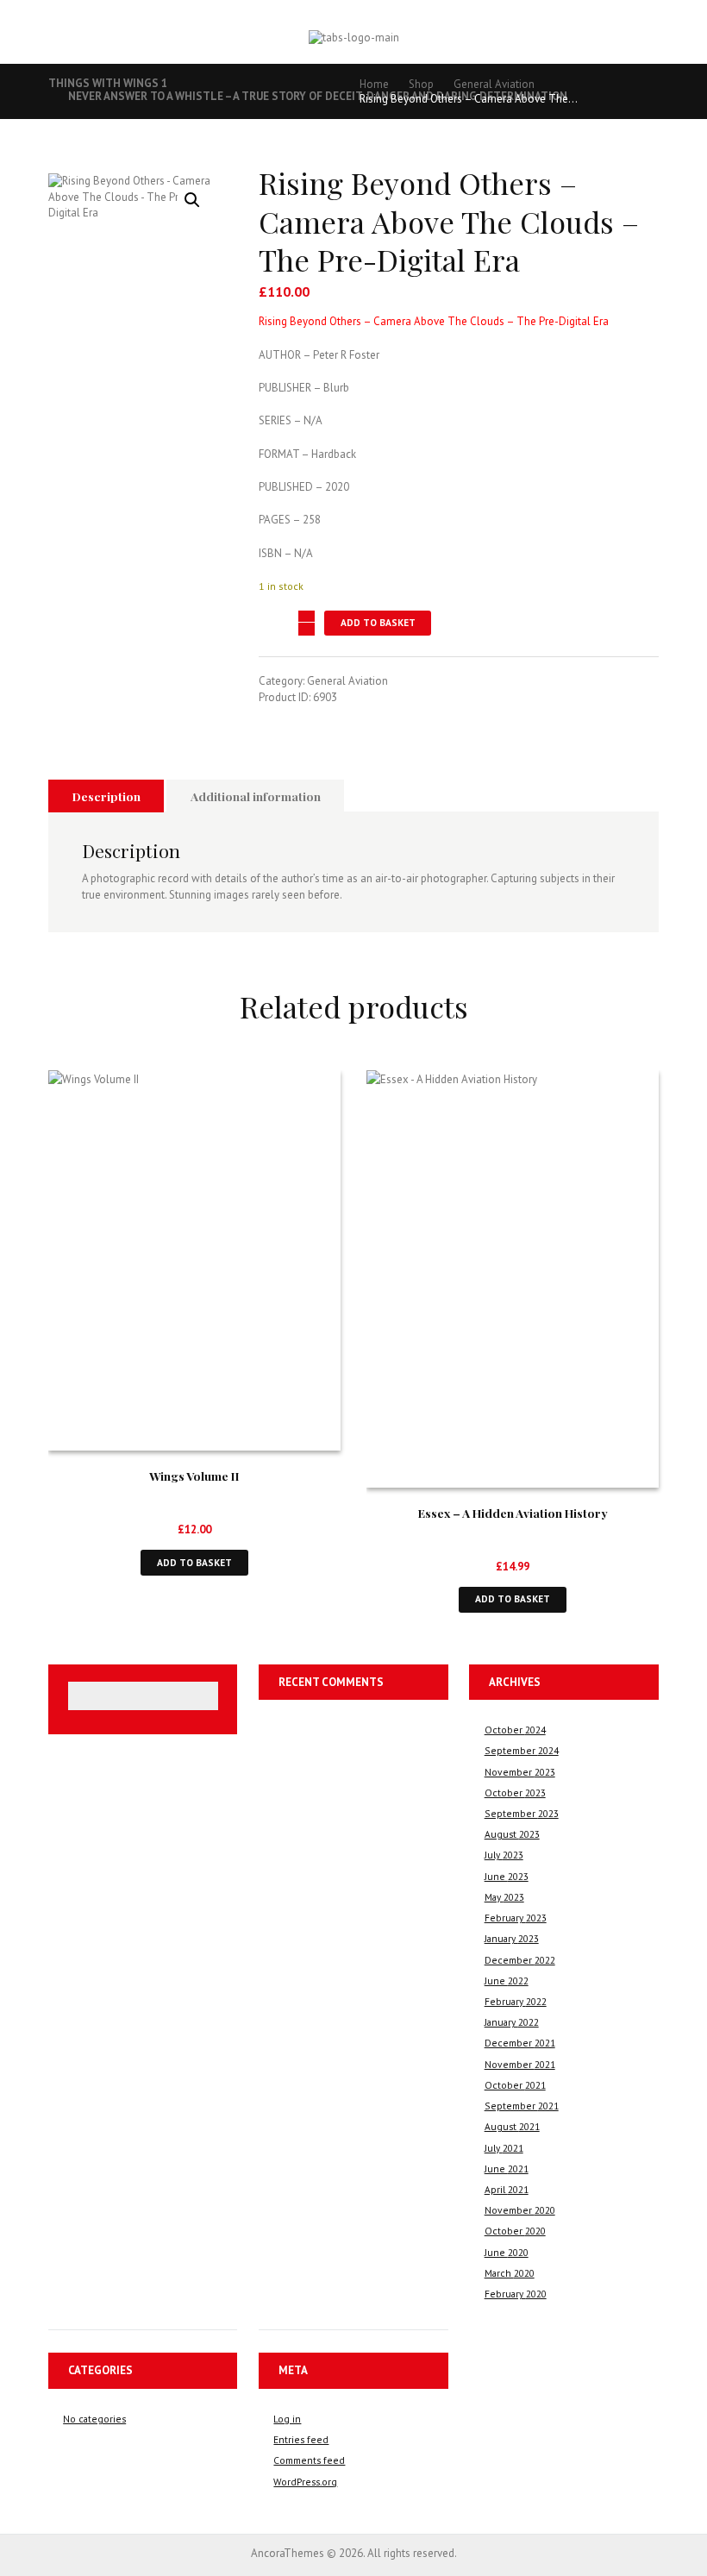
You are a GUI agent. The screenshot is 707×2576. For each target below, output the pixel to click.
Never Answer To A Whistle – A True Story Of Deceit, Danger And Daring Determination (318, 96)
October (515, 1730)
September (522, 1750)
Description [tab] (106, 796)
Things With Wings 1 (108, 83)
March (510, 2273)
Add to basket (378, 622)
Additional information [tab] (256, 796)
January (512, 1938)
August (512, 1834)
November (520, 1772)
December (520, 1960)
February (516, 1918)
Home (374, 84)
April (507, 2189)
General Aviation (494, 84)
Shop (421, 84)
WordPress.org (305, 2482)
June (507, 1876)
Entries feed (301, 2439)
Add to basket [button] (194, 1562)
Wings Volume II (194, 1476)
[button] (192, 200)
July (504, 1855)
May (504, 1897)
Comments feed (309, 2460)
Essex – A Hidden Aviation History (513, 1513)
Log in (287, 2419)
